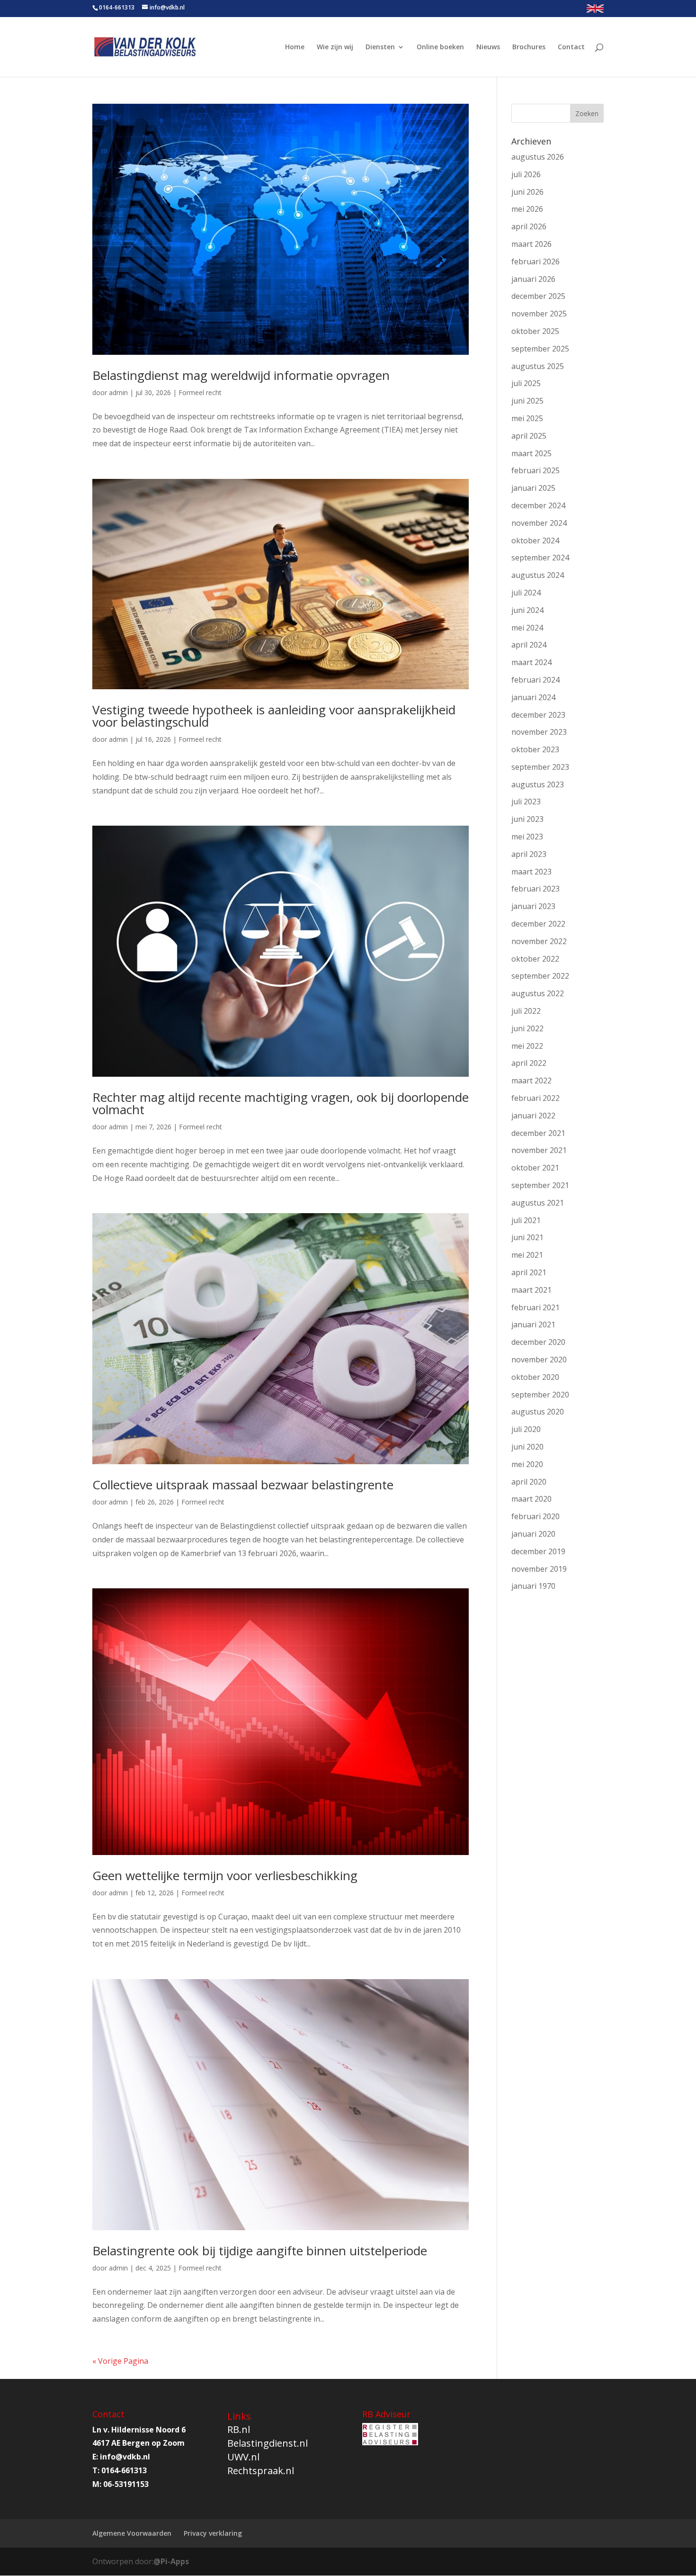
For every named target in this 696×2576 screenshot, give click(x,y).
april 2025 (529, 436)
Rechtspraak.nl (261, 2471)
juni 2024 (527, 610)
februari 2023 (535, 889)
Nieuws (488, 47)
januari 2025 (533, 488)
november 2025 (539, 314)
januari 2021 (533, 1324)
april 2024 (529, 645)
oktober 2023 (535, 749)
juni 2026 (527, 192)
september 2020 (540, 1395)
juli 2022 (526, 1011)
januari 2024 (533, 697)
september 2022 (540, 976)
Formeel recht (200, 392)
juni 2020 (527, 1447)
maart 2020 (531, 1499)
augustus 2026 (538, 157)
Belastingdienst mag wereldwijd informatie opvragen (241, 375)
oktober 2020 (535, 1377)
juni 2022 (527, 1028)
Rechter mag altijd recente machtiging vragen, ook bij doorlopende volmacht (281, 1103)
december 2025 (538, 296)
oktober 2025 (535, 331)
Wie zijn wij (335, 47)
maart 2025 (531, 453)
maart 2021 (531, 1290)
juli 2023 (526, 802)
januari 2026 (533, 279)
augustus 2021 (538, 1203)
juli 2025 (526, 383)
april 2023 (529, 854)
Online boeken (440, 47)
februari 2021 (535, 1307)
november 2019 (539, 1569)
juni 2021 (527, 1237)
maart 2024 (531, 662)
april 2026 (529, 226)
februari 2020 (535, 1516)
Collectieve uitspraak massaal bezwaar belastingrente (243, 1485)
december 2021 (538, 1133)
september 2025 (540, 349)
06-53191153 (126, 2484)
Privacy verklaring (213, 2533)
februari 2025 (535, 470)
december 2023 (538, 715)
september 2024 (540, 558)
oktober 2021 (535, 1168)
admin (118, 392)
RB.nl (239, 2429)
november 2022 (539, 941)
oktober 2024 (535, 540)
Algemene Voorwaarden (132, 2533)
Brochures (529, 47)
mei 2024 (527, 628)
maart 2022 (531, 1081)
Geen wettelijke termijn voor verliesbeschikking (225, 1875)
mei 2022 (527, 1046)
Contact (571, 47)
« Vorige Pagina (120, 2361)
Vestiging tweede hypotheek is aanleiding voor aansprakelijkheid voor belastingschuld (274, 716)
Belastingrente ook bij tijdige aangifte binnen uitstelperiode (260, 2251)
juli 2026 (526, 174)
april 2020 (529, 1482)
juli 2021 (526, 1220)
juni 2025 (527, 401)
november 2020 (539, 1360)
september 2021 (540, 1185)
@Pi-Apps (171, 2561)
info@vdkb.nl (125, 2457)
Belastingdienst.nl (268, 2443)
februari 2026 (535, 261)
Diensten (380, 47)
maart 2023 (531, 872)
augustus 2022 (538, 993)
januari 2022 (533, 1116)
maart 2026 (531, 244)
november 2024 (539, 523)
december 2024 (538, 505)
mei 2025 (527, 418)
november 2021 (539, 1150)
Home (295, 47)
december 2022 (538, 924)
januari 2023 (533, 906)
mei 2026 (527, 209)
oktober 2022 (535, 959)
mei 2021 (527, 1255)
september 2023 (540, 767)
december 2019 (538, 1551)
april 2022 (529, 1063)
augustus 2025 (538, 366)
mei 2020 (527, 1464)
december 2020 (538, 1342)
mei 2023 (527, 837)
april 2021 (529, 1272)
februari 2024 (535, 680)
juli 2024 (526, 593)
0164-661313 (117, 7)
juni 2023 (527, 819)
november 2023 (539, 732)
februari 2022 (535, 1098)
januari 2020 (533, 1534)
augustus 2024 (538, 575)
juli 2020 (526, 1429)
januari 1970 (533, 1586)
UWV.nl (243, 2457)
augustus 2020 (538, 1412)
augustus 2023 (538, 784)
